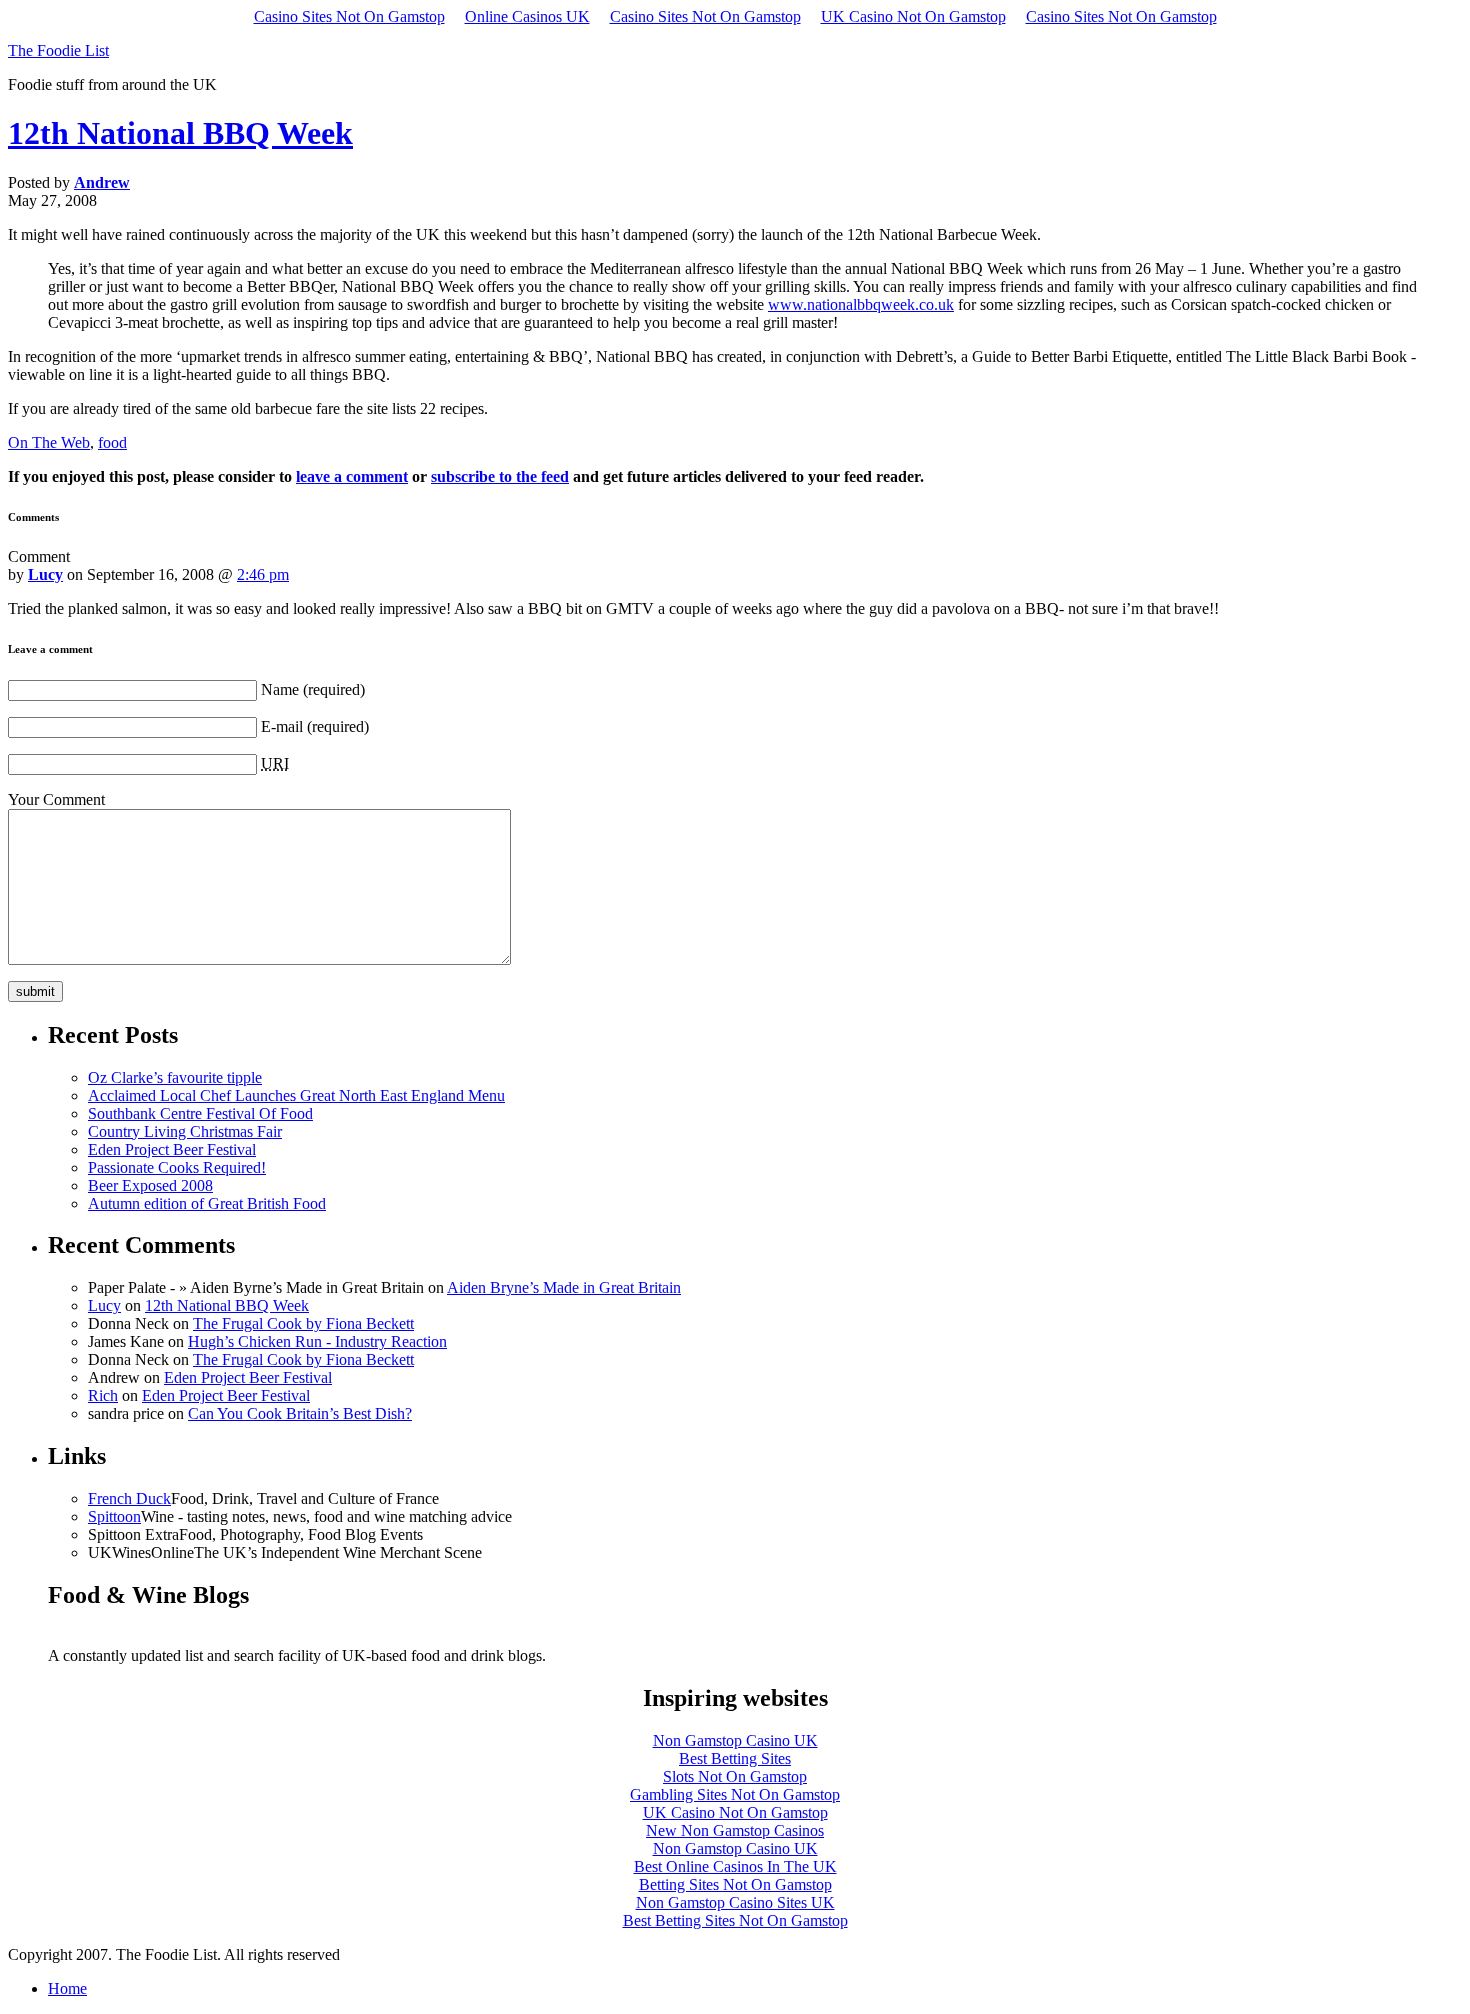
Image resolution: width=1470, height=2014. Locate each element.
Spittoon (114, 1516)
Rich (103, 1395)
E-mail (282, 726)
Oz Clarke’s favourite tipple (175, 1077)
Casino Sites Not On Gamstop (349, 16)
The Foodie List (58, 50)
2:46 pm (263, 574)
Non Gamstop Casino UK (735, 1740)
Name (280, 689)
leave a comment (352, 476)
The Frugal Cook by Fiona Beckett (303, 1323)
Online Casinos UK (527, 16)
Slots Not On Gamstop (735, 1776)
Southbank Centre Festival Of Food (200, 1113)
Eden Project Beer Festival (172, 1149)
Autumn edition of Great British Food (207, 1203)
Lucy (45, 574)
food (112, 442)
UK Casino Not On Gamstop (913, 16)
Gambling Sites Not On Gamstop (735, 1794)
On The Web (49, 442)
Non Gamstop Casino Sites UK (735, 1902)
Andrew (102, 182)
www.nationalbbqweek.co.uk (861, 304)
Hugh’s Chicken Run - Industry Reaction (317, 1341)
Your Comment (56, 799)
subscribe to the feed (500, 476)
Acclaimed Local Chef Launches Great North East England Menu (296, 1095)
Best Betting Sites (735, 1758)
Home (67, 1988)
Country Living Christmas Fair (185, 1131)
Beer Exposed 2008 (150, 1185)
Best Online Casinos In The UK (735, 1866)
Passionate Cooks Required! (177, 1167)
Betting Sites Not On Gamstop (735, 1884)
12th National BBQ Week (180, 133)
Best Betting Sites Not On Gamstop (735, 1920)
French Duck (129, 1498)
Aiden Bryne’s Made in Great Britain (564, 1287)
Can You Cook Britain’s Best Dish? (300, 1413)
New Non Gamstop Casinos (735, 1830)
